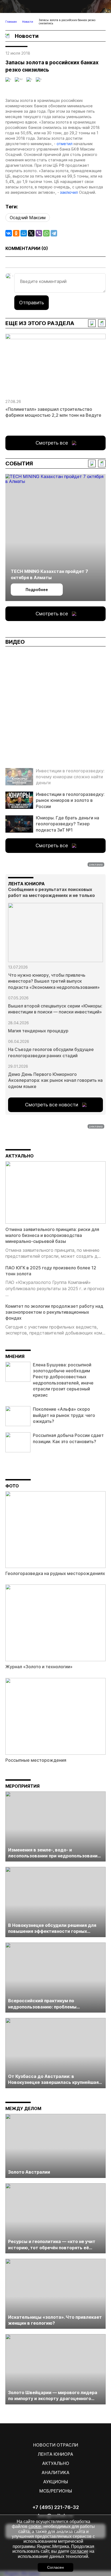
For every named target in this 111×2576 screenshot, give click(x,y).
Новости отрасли (56, 2445)
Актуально (56, 2463)
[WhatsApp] (46, 233)
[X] (31, 233)
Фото (12, 1486)
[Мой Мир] (24, 233)
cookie (35, 2526)
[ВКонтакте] (9, 233)
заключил (69, 192)
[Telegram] (54, 233)
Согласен (55, 2567)
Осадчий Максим (28, 218)
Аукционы (55, 2482)
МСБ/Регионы (56, 2491)
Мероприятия (22, 1786)
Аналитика (55, 2472)
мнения (15, 1356)
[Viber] (39, 233)
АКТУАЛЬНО (20, 1156)
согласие (79, 2551)
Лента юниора (55, 2454)
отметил (65, 144)
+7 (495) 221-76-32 (56, 2507)
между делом (23, 2108)
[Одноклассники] (16, 233)
